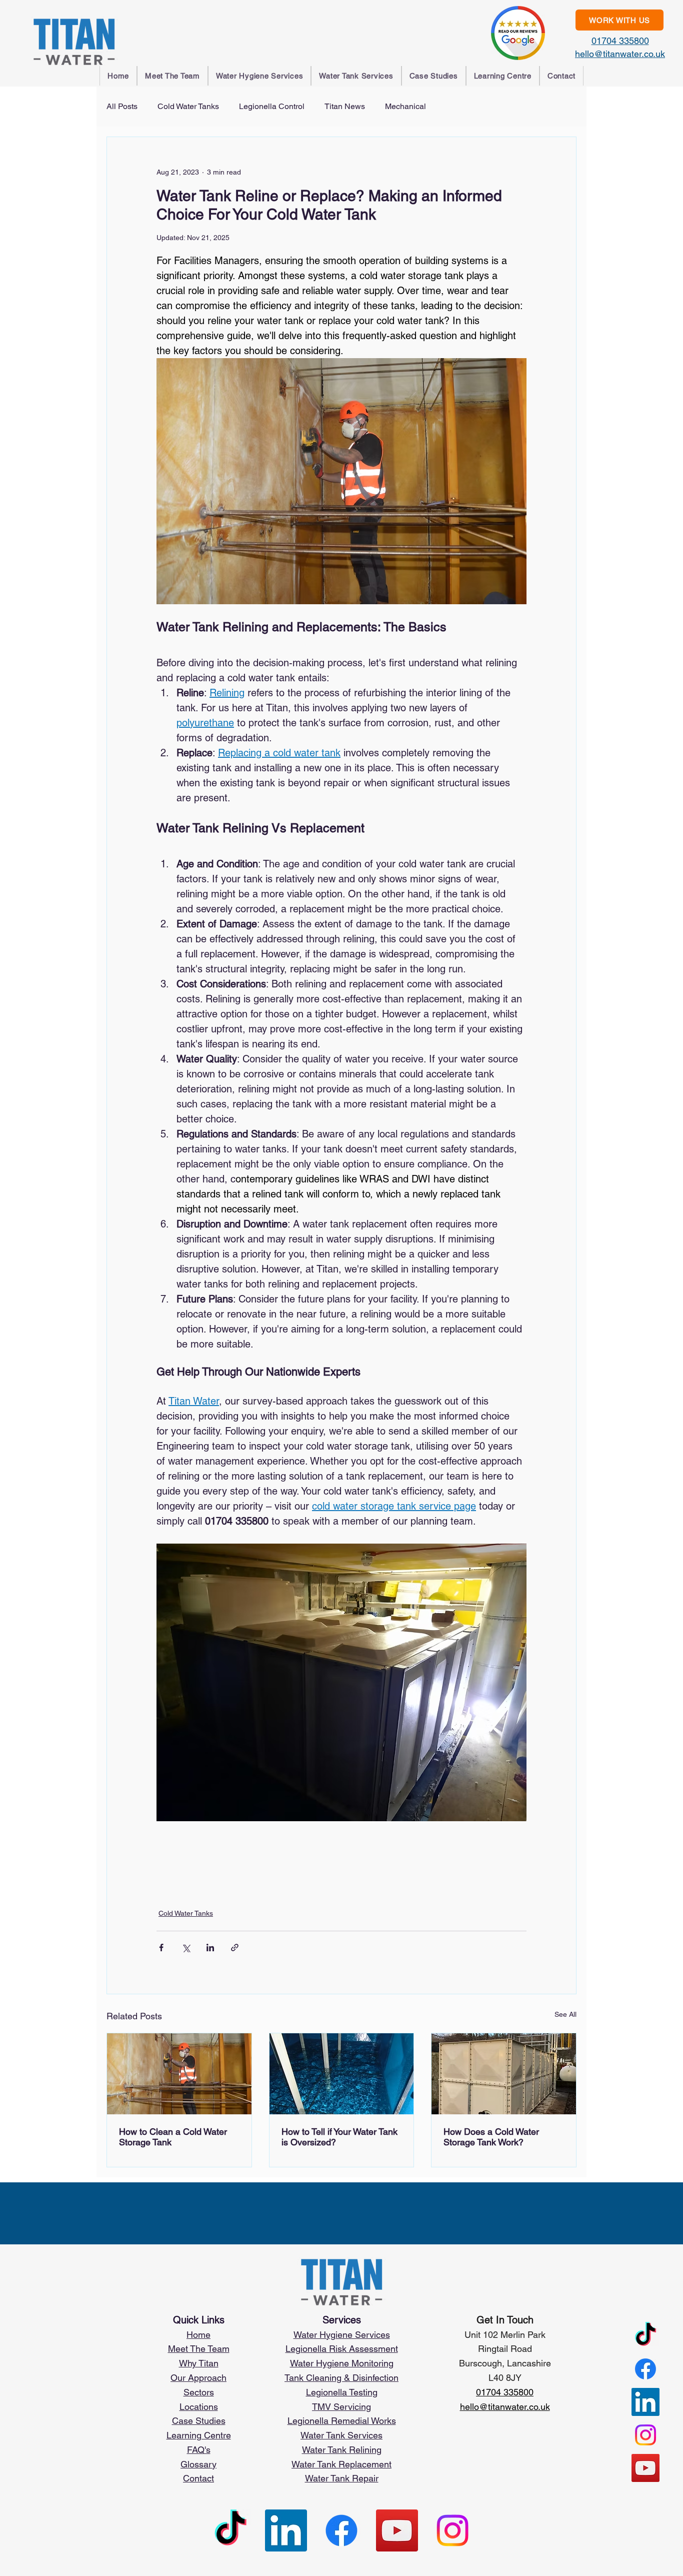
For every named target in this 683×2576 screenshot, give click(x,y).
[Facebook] (645, 2369)
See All (565, 2014)
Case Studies (199, 2421)
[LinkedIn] (645, 2402)
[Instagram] (645, 2435)
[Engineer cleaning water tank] (179, 2074)
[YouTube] (645, 2468)
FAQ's (199, 2450)
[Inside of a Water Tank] (342, 2074)
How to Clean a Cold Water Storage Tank (173, 2137)
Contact (198, 2478)
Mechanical (405, 106)
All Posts (122, 106)
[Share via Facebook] (161, 1948)
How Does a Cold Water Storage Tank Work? (491, 2137)
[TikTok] (645, 2336)
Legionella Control (272, 106)
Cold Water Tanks (188, 106)
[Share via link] (235, 1948)
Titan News (345, 106)
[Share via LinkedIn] (210, 1948)
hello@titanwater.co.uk (620, 54)
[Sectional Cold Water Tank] (504, 2074)
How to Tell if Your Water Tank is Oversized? (339, 2137)
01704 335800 (620, 41)
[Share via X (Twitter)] (186, 1948)
